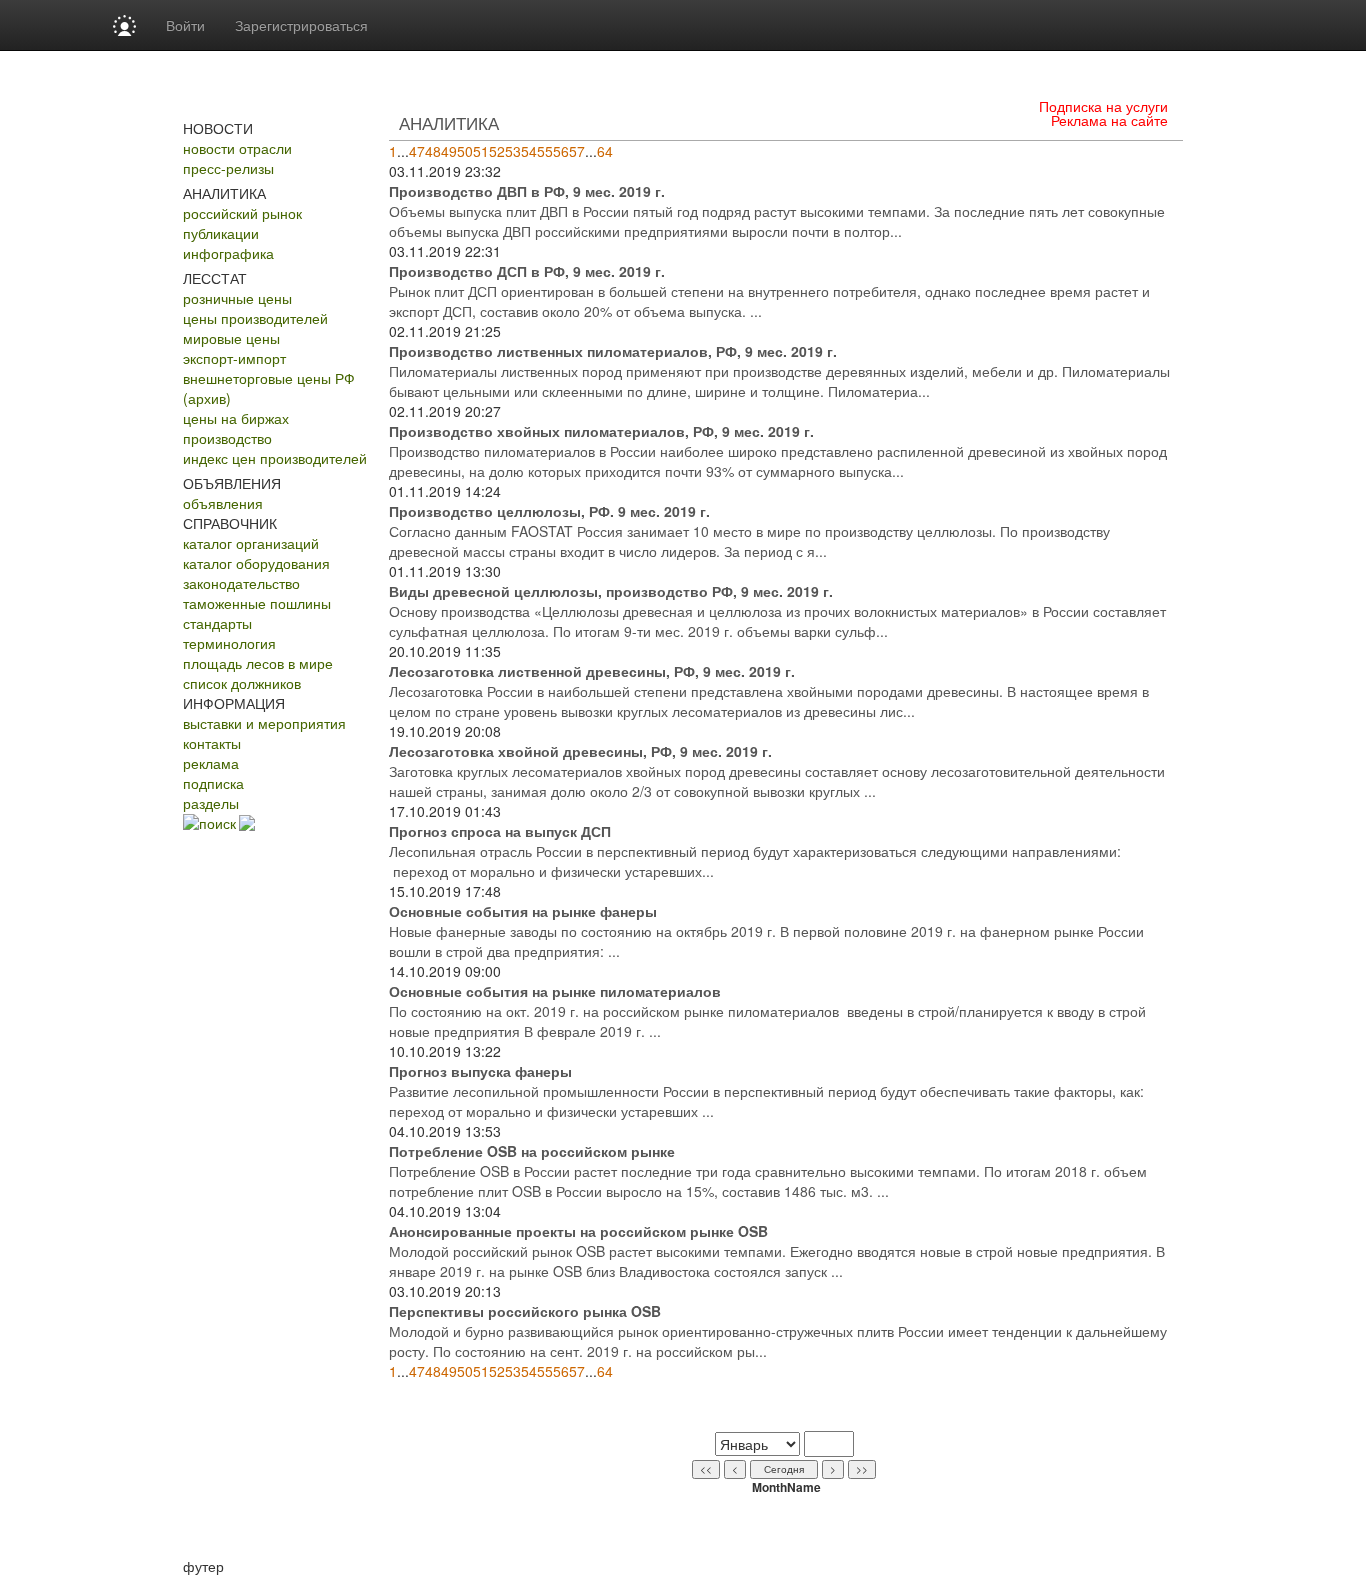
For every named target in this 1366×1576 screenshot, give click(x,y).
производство (227, 438)
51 (481, 151)
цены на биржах (236, 418)
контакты (212, 743)
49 (449, 151)
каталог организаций (251, 543)
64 (605, 151)
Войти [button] (185, 25)
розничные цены (237, 298)
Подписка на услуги (1103, 106)
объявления (223, 503)
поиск (217, 823)
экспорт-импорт (234, 358)
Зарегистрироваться (301, 25)
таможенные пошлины (257, 603)
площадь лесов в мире (258, 663)
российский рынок (242, 213)
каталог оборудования (256, 563)
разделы (211, 803)
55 (545, 151)
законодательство (241, 583)
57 (577, 151)
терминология (229, 643)
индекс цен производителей (275, 458)
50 (465, 151)
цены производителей (255, 318)
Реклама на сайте (1109, 120)
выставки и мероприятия (264, 723)
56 (561, 151)
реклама (211, 763)
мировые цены (231, 338)
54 (529, 151)
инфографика (228, 253)
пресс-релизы (228, 168)
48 (433, 151)
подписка (213, 783)
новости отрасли (237, 148)
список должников (242, 683)
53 (513, 151)
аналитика (449, 122)
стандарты (217, 623)
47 (417, 151)
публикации (221, 233)
